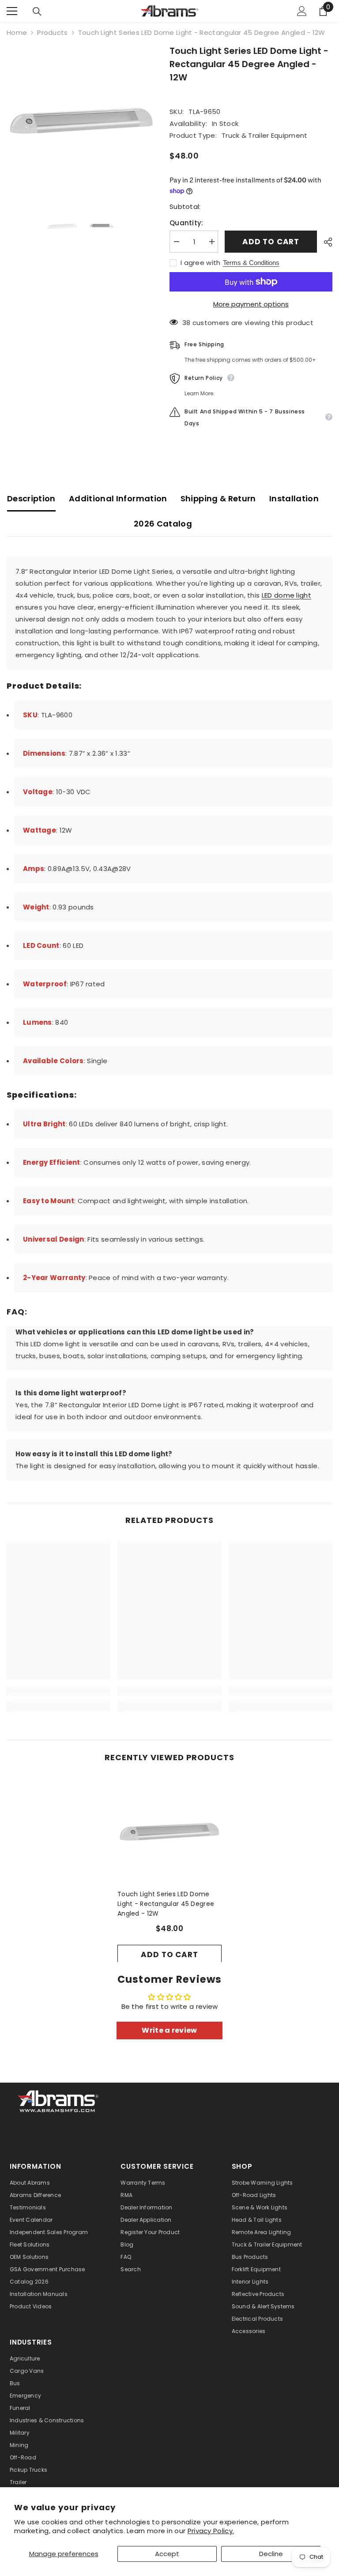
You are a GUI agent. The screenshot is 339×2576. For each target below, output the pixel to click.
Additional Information (118, 498)
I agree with (201, 263)
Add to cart (271, 242)
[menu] (12, 11)
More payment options (251, 304)
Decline (271, 2554)
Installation (294, 498)
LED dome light (286, 595)
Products (52, 32)
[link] (58, 1691)
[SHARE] (325, 242)
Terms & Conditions (251, 263)
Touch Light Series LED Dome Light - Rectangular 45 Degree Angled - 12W (166, 1904)
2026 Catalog (163, 524)
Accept (167, 2554)
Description (31, 498)
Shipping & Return (218, 498)
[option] (81, 119)
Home (17, 32)
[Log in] (302, 11)
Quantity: (186, 223)
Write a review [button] (169, 2030)
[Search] (37, 11)
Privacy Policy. (211, 2531)
